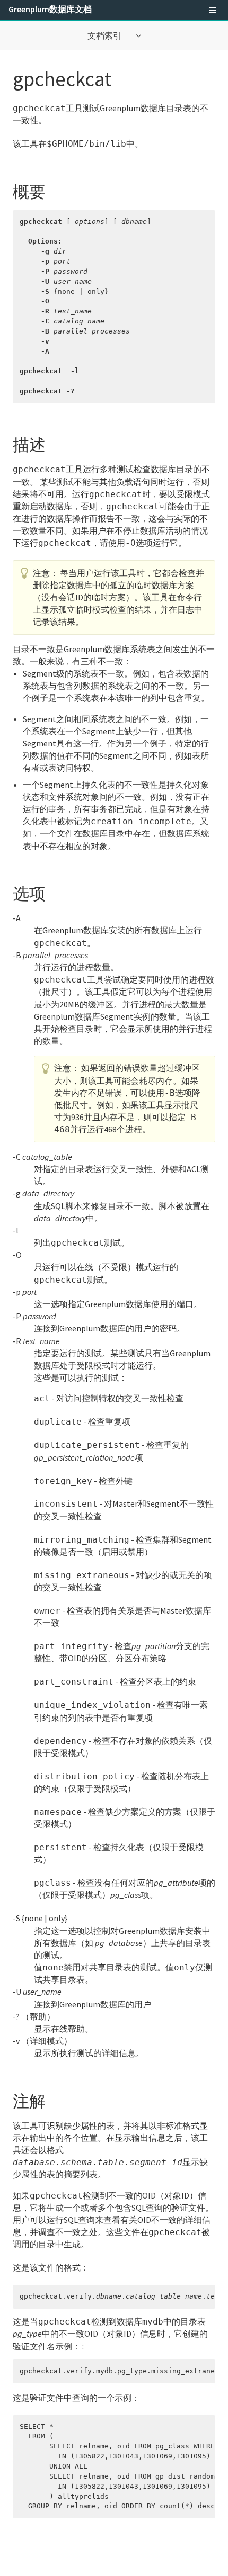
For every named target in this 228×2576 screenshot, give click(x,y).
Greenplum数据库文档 (50, 9)
